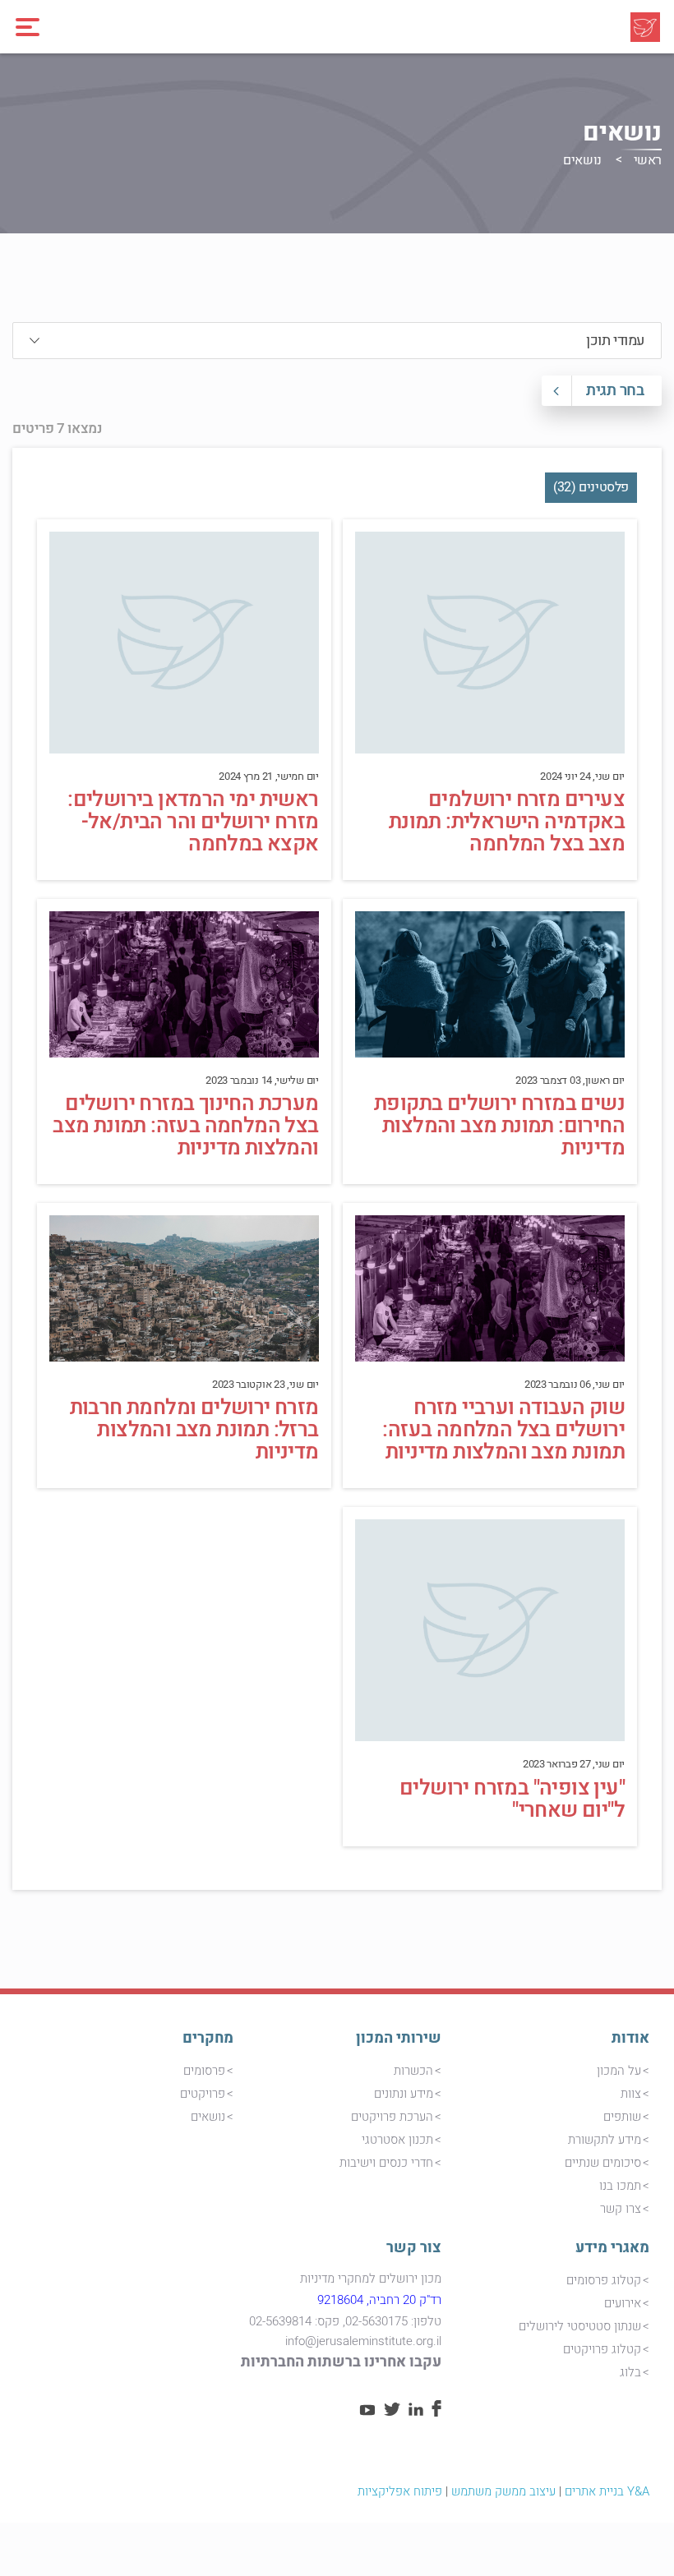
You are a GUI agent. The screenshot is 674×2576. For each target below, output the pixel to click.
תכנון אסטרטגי (397, 2140)
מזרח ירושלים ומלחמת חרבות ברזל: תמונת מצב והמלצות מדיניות (194, 1430)
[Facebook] (436, 2412)
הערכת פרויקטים (392, 2117)
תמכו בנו (620, 2186)
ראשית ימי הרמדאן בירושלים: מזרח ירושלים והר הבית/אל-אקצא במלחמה (193, 822)
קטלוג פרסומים (604, 2280)
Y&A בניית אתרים (607, 2491)
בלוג (630, 2372)
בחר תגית (615, 390)
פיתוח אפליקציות (400, 2491)
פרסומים (204, 2071)
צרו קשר (621, 2209)
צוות (631, 2094)
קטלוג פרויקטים (602, 2349)
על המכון (619, 2071)
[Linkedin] (416, 2412)
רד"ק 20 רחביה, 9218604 (379, 2300)
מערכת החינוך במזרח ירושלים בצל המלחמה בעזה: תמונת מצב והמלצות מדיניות (185, 1126)
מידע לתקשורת (605, 2140)
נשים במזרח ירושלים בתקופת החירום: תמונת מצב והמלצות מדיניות (499, 1126)
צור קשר (414, 2248)
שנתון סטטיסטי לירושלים (580, 2326)
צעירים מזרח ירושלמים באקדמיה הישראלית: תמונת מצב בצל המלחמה (507, 822)
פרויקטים (203, 2094)
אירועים (623, 2303)
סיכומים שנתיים (603, 2163)
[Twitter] (392, 2412)
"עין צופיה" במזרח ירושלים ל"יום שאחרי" (512, 1799)
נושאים (208, 2117)
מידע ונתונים (404, 2094)
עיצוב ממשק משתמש (503, 2491)
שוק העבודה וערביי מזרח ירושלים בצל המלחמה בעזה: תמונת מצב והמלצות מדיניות (503, 1430)
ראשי (648, 160)
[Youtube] (367, 2412)
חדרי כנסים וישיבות (386, 2163)
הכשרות (413, 2071)
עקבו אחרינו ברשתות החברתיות (341, 2362)
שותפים (622, 2117)
